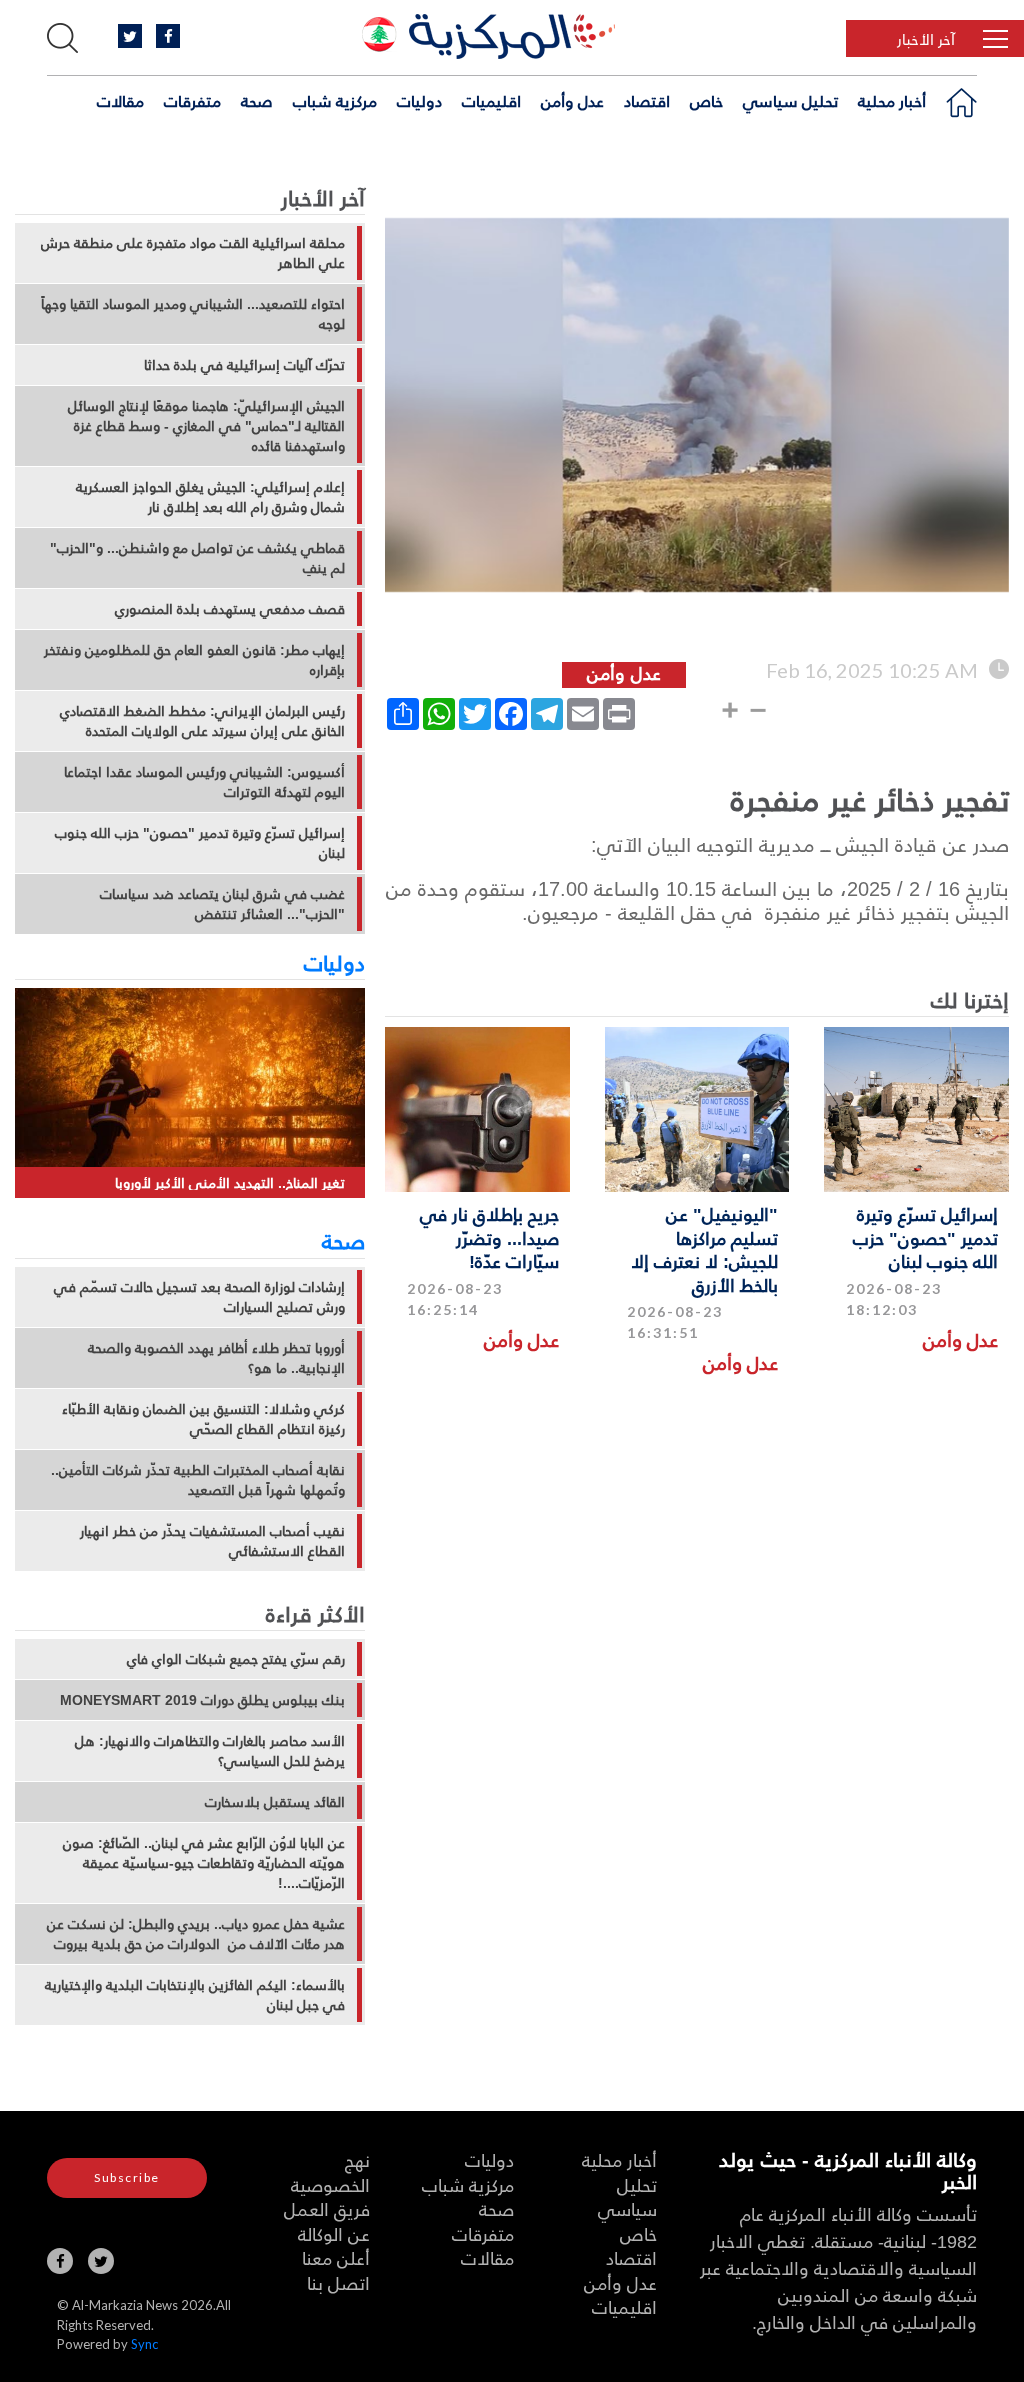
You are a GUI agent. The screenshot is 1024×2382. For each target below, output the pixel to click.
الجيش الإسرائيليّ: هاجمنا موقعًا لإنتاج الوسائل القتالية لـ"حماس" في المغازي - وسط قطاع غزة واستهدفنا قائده (206, 426)
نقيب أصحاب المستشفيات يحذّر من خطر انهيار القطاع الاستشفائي (212, 1541)
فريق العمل (327, 2208)
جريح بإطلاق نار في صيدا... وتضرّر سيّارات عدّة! (489, 1237)
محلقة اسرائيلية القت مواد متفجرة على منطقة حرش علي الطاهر (193, 253)
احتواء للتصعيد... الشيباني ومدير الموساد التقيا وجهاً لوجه (193, 314)
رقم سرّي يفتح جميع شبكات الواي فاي (236, 1659)
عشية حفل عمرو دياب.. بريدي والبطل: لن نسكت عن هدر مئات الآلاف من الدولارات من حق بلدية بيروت (196, 1934)
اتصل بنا (338, 2282)
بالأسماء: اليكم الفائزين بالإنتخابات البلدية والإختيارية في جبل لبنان (195, 1995)
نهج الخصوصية (330, 2172)
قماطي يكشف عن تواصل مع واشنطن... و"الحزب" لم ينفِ (197, 558)
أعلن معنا (336, 2257)
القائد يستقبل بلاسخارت (275, 1802)
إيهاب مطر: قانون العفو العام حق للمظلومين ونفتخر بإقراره (194, 660)
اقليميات (491, 101)
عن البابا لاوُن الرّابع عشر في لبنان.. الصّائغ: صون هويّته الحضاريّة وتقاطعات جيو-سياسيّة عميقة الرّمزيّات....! (204, 1863)
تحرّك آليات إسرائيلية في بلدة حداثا (244, 365)
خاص (706, 101)
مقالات (120, 101)
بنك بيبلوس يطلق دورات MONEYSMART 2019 (202, 1700)
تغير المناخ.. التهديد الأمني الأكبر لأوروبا (230, 1182)
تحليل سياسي (790, 101)
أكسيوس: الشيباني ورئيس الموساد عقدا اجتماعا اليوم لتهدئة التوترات (204, 782)
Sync (144, 2344)
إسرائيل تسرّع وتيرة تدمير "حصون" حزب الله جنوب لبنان (925, 1237)
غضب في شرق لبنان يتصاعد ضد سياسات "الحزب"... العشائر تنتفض (222, 904)
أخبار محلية (892, 101)
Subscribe (127, 2177)
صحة (257, 101)
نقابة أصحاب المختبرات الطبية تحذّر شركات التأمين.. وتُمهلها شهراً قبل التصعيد (198, 1480)
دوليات (419, 101)
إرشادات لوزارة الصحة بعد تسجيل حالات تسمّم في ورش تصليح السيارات (199, 1297)
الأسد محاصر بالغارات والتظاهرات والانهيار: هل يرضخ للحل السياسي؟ (210, 1751)
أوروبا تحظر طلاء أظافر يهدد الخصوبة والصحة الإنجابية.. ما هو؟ (216, 1358)
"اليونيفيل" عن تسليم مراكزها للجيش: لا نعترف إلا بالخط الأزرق (704, 1248)
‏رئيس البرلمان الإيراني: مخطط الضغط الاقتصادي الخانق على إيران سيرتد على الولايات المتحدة (202, 721)
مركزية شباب (335, 101)
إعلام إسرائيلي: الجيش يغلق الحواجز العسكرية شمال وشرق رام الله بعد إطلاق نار (210, 497)
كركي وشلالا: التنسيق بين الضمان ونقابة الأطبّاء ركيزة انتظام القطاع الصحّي (203, 1419)
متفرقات (192, 101)
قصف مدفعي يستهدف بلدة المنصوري (230, 609)
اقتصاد (647, 101)
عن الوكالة (334, 2233)
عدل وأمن (572, 101)
